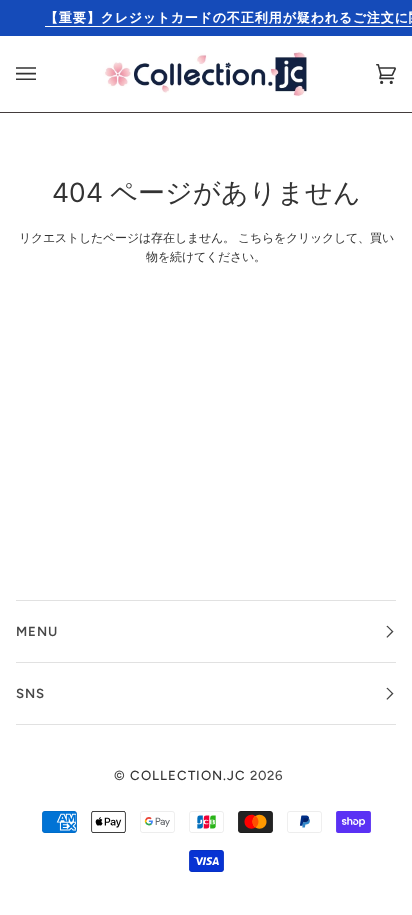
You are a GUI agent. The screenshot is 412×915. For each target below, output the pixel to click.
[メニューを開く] (46, 74)
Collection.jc (188, 775)
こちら (256, 238)
